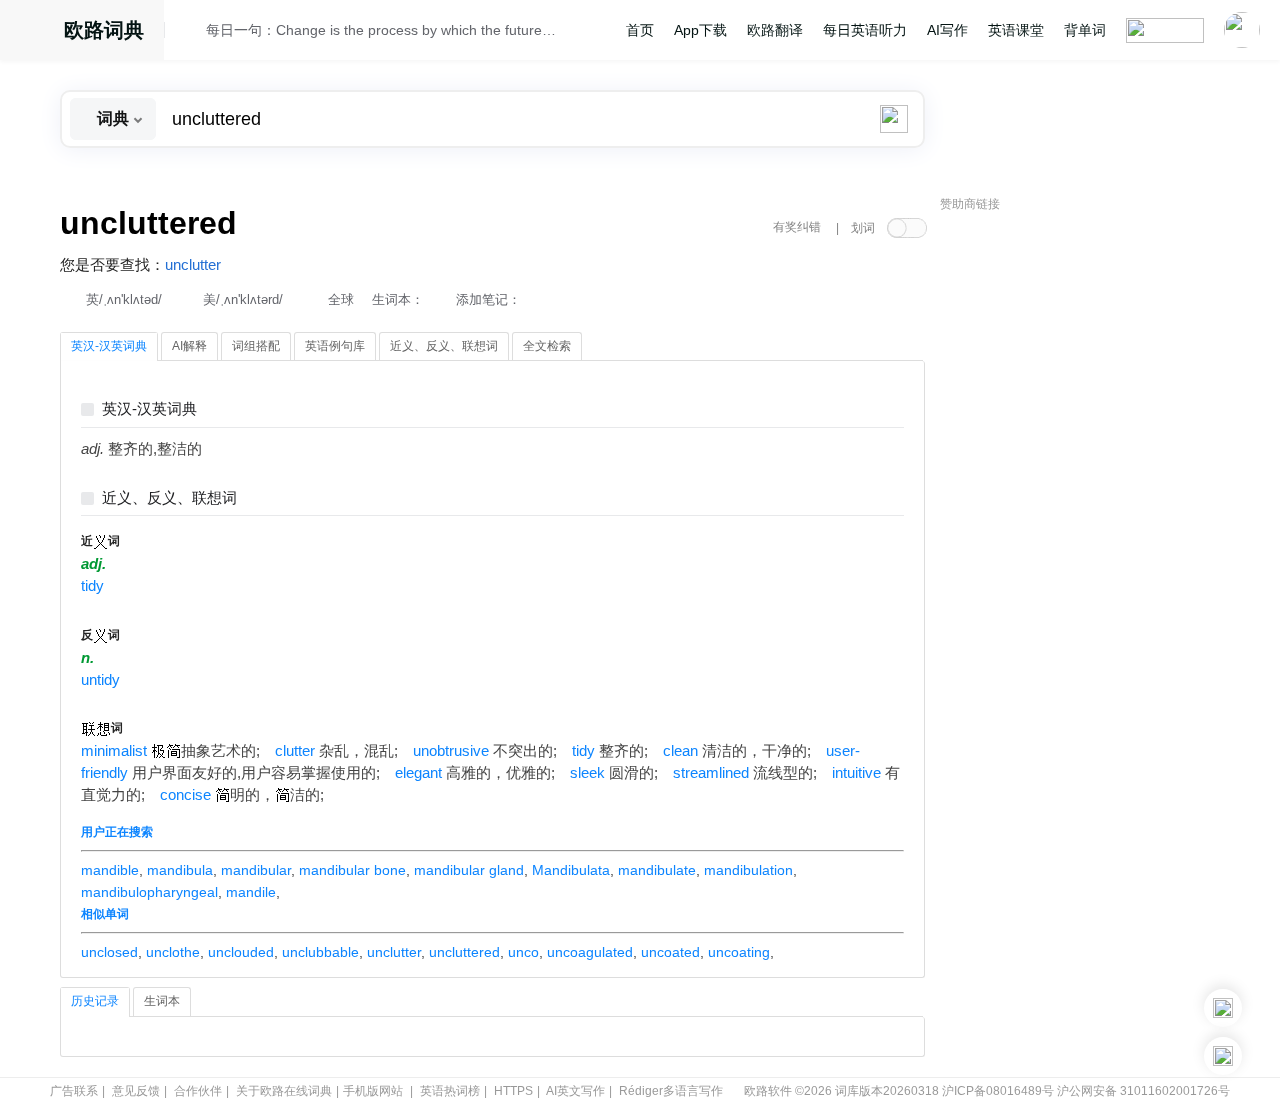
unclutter (193, 265)
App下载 (700, 30)
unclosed (109, 952)
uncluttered (464, 952)
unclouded (241, 952)
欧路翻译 (775, 30)
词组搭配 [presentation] (256, 346)
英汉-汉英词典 (149, 409)
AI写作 (947, 30)
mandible (110, 870)
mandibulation (748, 870)
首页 (640, 30)
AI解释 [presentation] (189, 346)
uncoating (739, 952)
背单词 (1085, 30)
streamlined (711, 773)
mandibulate (657, 870)
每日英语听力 (865, 30)
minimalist (114, 751)
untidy (100, 680)
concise (185, 795)
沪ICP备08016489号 (998, 1091)
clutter (295, 751)
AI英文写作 (575, 1091)
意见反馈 (136, 1091)
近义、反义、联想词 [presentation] (444, 346)
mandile (251, 892)
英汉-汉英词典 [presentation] (109, 346)
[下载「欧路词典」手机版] (1223, 1008)
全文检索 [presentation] (547, 346)
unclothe (173, 952)
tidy (92, 586)
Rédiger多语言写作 (671, 1091)
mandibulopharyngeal (149, 892)
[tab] (109, 347)
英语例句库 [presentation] (335, 346)
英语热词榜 (450, 1091)
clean (680, 751)
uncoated (670, 952)
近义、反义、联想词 (169, 498)
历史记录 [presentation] (95, 1001)
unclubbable (320, 952)
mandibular (256, 870)
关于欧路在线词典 (284, 1091)
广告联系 (74, 1091)
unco (523, 952)
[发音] (191, 33)
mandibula (180, 870)
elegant (418, 773)
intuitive (856, 773)
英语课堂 (1016, 30)
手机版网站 (373, 1091)
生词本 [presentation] (162, 1001)
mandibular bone (352, 870)
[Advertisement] (1090, 525)
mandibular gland (469, 870)
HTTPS (513, 1091)
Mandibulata (571, 870)
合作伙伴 (198, 1091)
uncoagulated (590, 952)
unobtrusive (451, 751)
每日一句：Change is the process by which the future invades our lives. (382, 30)
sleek (587, 773)
